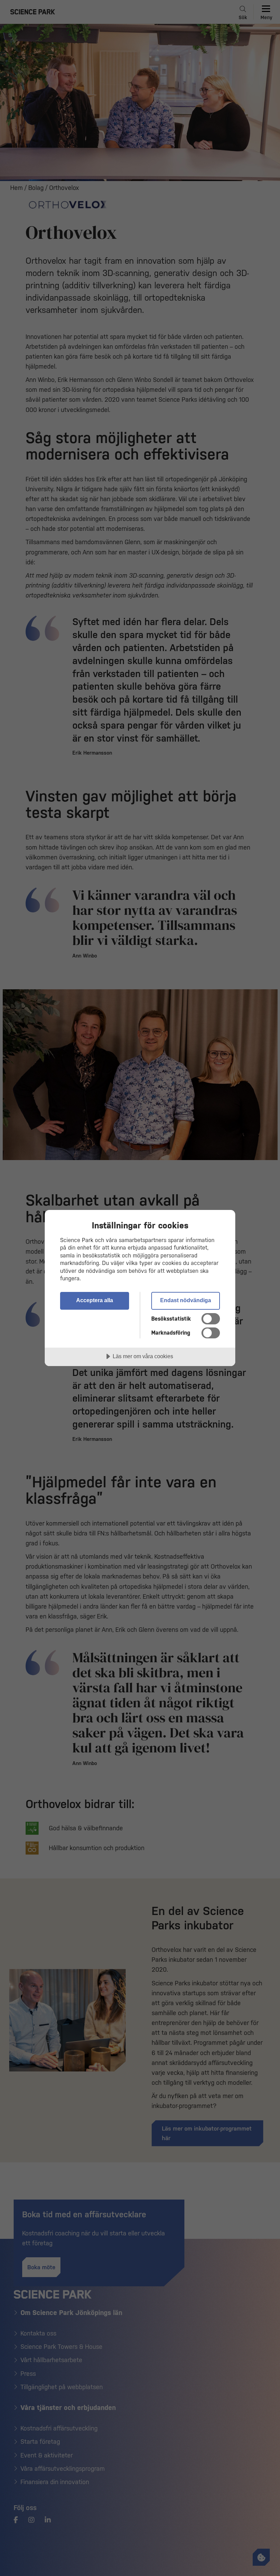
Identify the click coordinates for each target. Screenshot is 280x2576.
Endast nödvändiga (186, 1300)
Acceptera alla (95, 1300)
